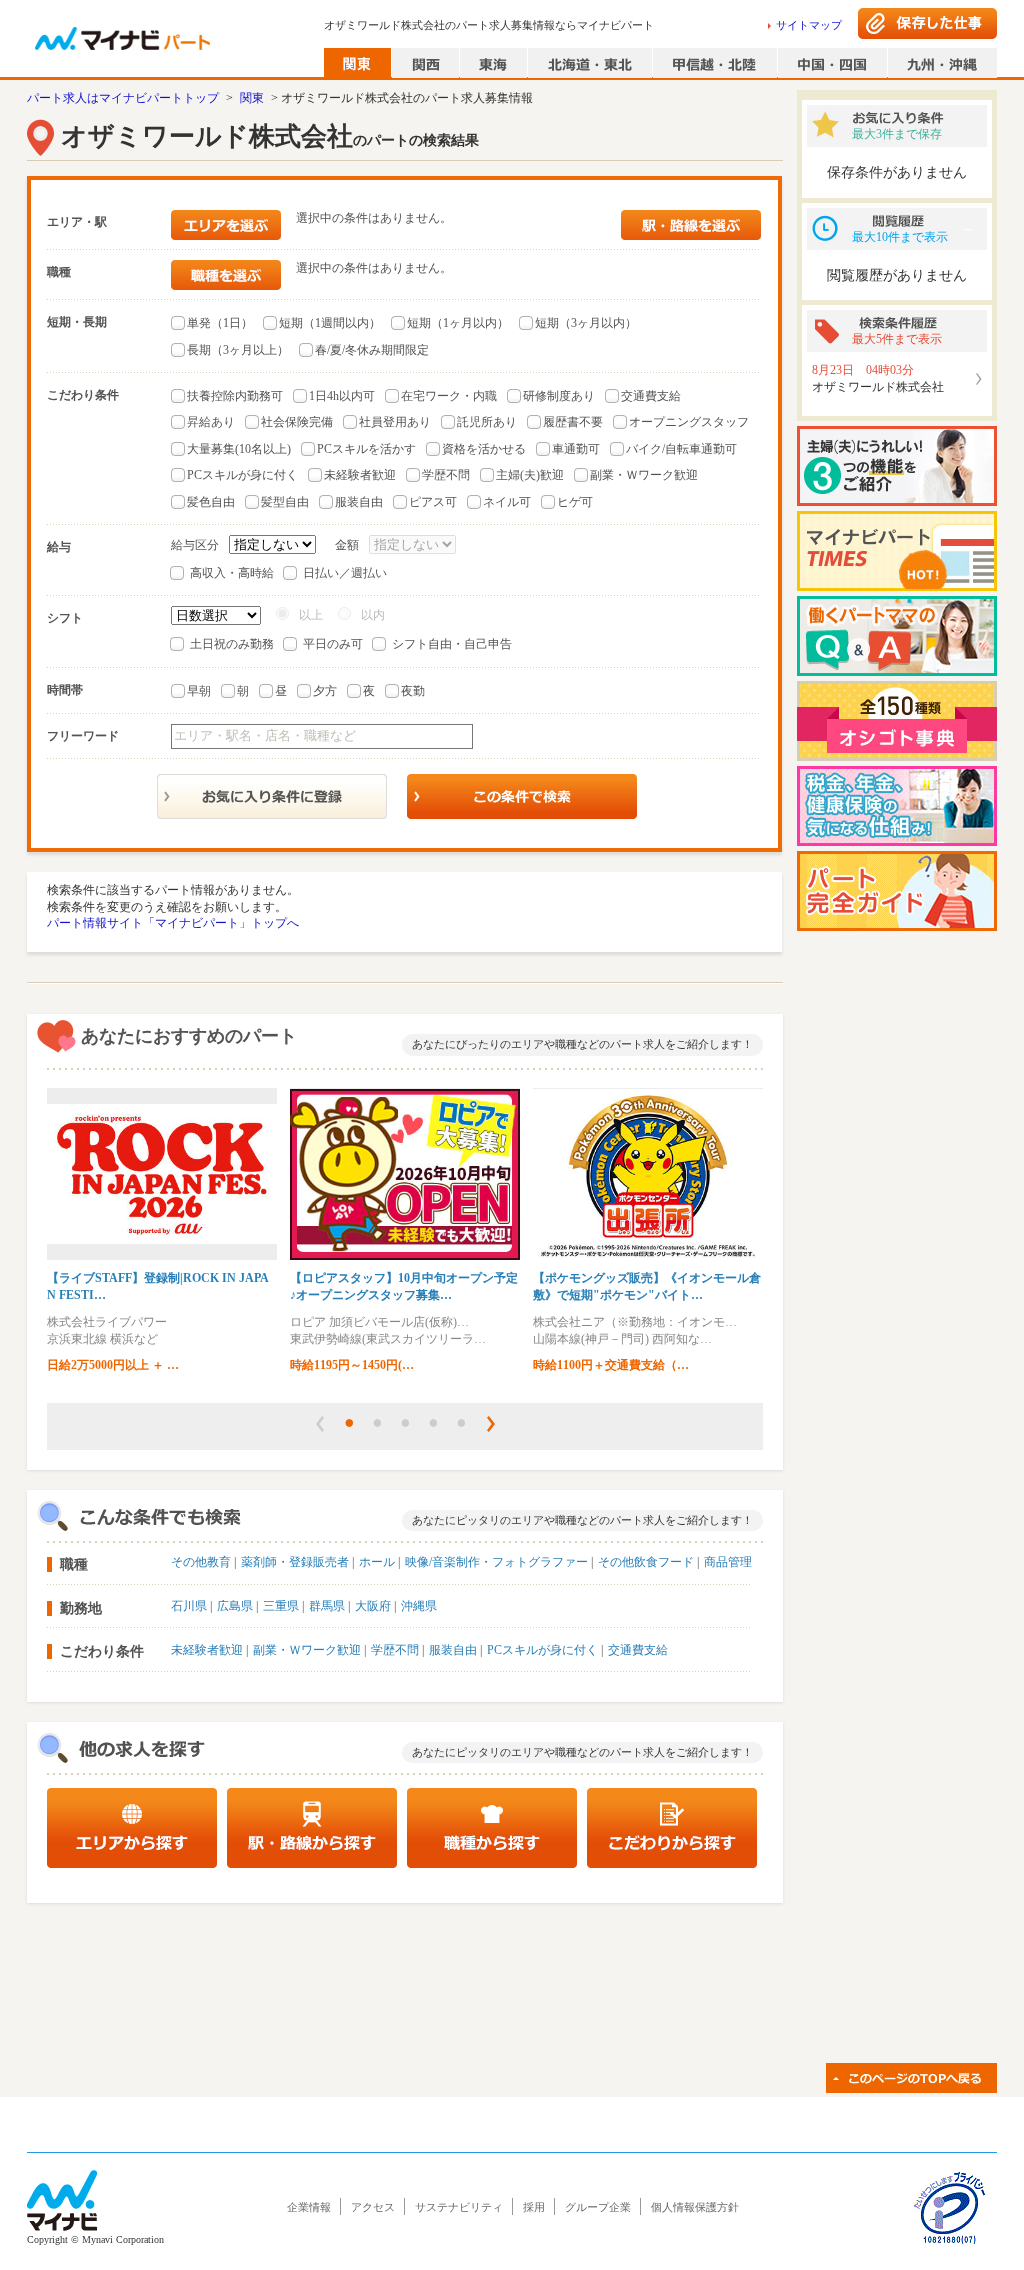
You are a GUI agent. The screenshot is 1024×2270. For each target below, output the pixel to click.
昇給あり (211, 422)
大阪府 (373, 1606)
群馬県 (327, 1606)
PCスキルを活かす (366, 449)
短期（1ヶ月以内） (458, 323)
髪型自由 (285, 502)
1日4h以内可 (342, 396)
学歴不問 (446, 475)
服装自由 (359, 502)
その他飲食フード (646, 1562)
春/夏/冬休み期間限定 (372, 350)
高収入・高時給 (232, 573)
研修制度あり (559, 396)
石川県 (189, 1606)
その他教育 (201, 1562)
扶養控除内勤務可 (235, 396)
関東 (252, 98)
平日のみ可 (333, 644)
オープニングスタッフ (689, 422)
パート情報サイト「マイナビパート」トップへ (173, 923)
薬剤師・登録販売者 (295, 1562)
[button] (320, 1424)
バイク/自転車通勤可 (681, 449)
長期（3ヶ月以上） (238, 350)
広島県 (235, 1606)
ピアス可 (433, 502)
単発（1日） (220, 323)
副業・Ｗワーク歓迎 (644, 475)
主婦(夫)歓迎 (530, 475)
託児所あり (487, 422)
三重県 (281, 1606)
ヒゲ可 (575, 502)
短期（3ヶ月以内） (586, 323)
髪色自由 (211, 502)
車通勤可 (576, 449)
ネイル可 (507, 502)
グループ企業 (598, 2207)
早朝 (199, 691)
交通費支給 (651, 396)
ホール (377, 1562)
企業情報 (309, 2207)
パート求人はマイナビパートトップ (123, 98)
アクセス (373, 2207)
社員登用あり (395, 422)
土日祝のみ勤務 (232, 644)
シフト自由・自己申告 (452, 644)
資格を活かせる (484, 449)
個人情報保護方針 (695, 2207)
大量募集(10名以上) (239, 449)
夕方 (325, 691)
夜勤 (413, 691)
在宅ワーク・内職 (449, 396)
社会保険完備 (297, 422)
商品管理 (728, 1562)
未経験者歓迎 (360, 475)
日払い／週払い (345, 573)
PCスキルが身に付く (242, 475)
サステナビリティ (459, 2207)
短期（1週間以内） (330, 323)
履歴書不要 (573, 422)
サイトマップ (809, 25)
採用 (534, 2207)
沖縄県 (419, 1606)
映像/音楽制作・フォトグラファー (496, 1562)
